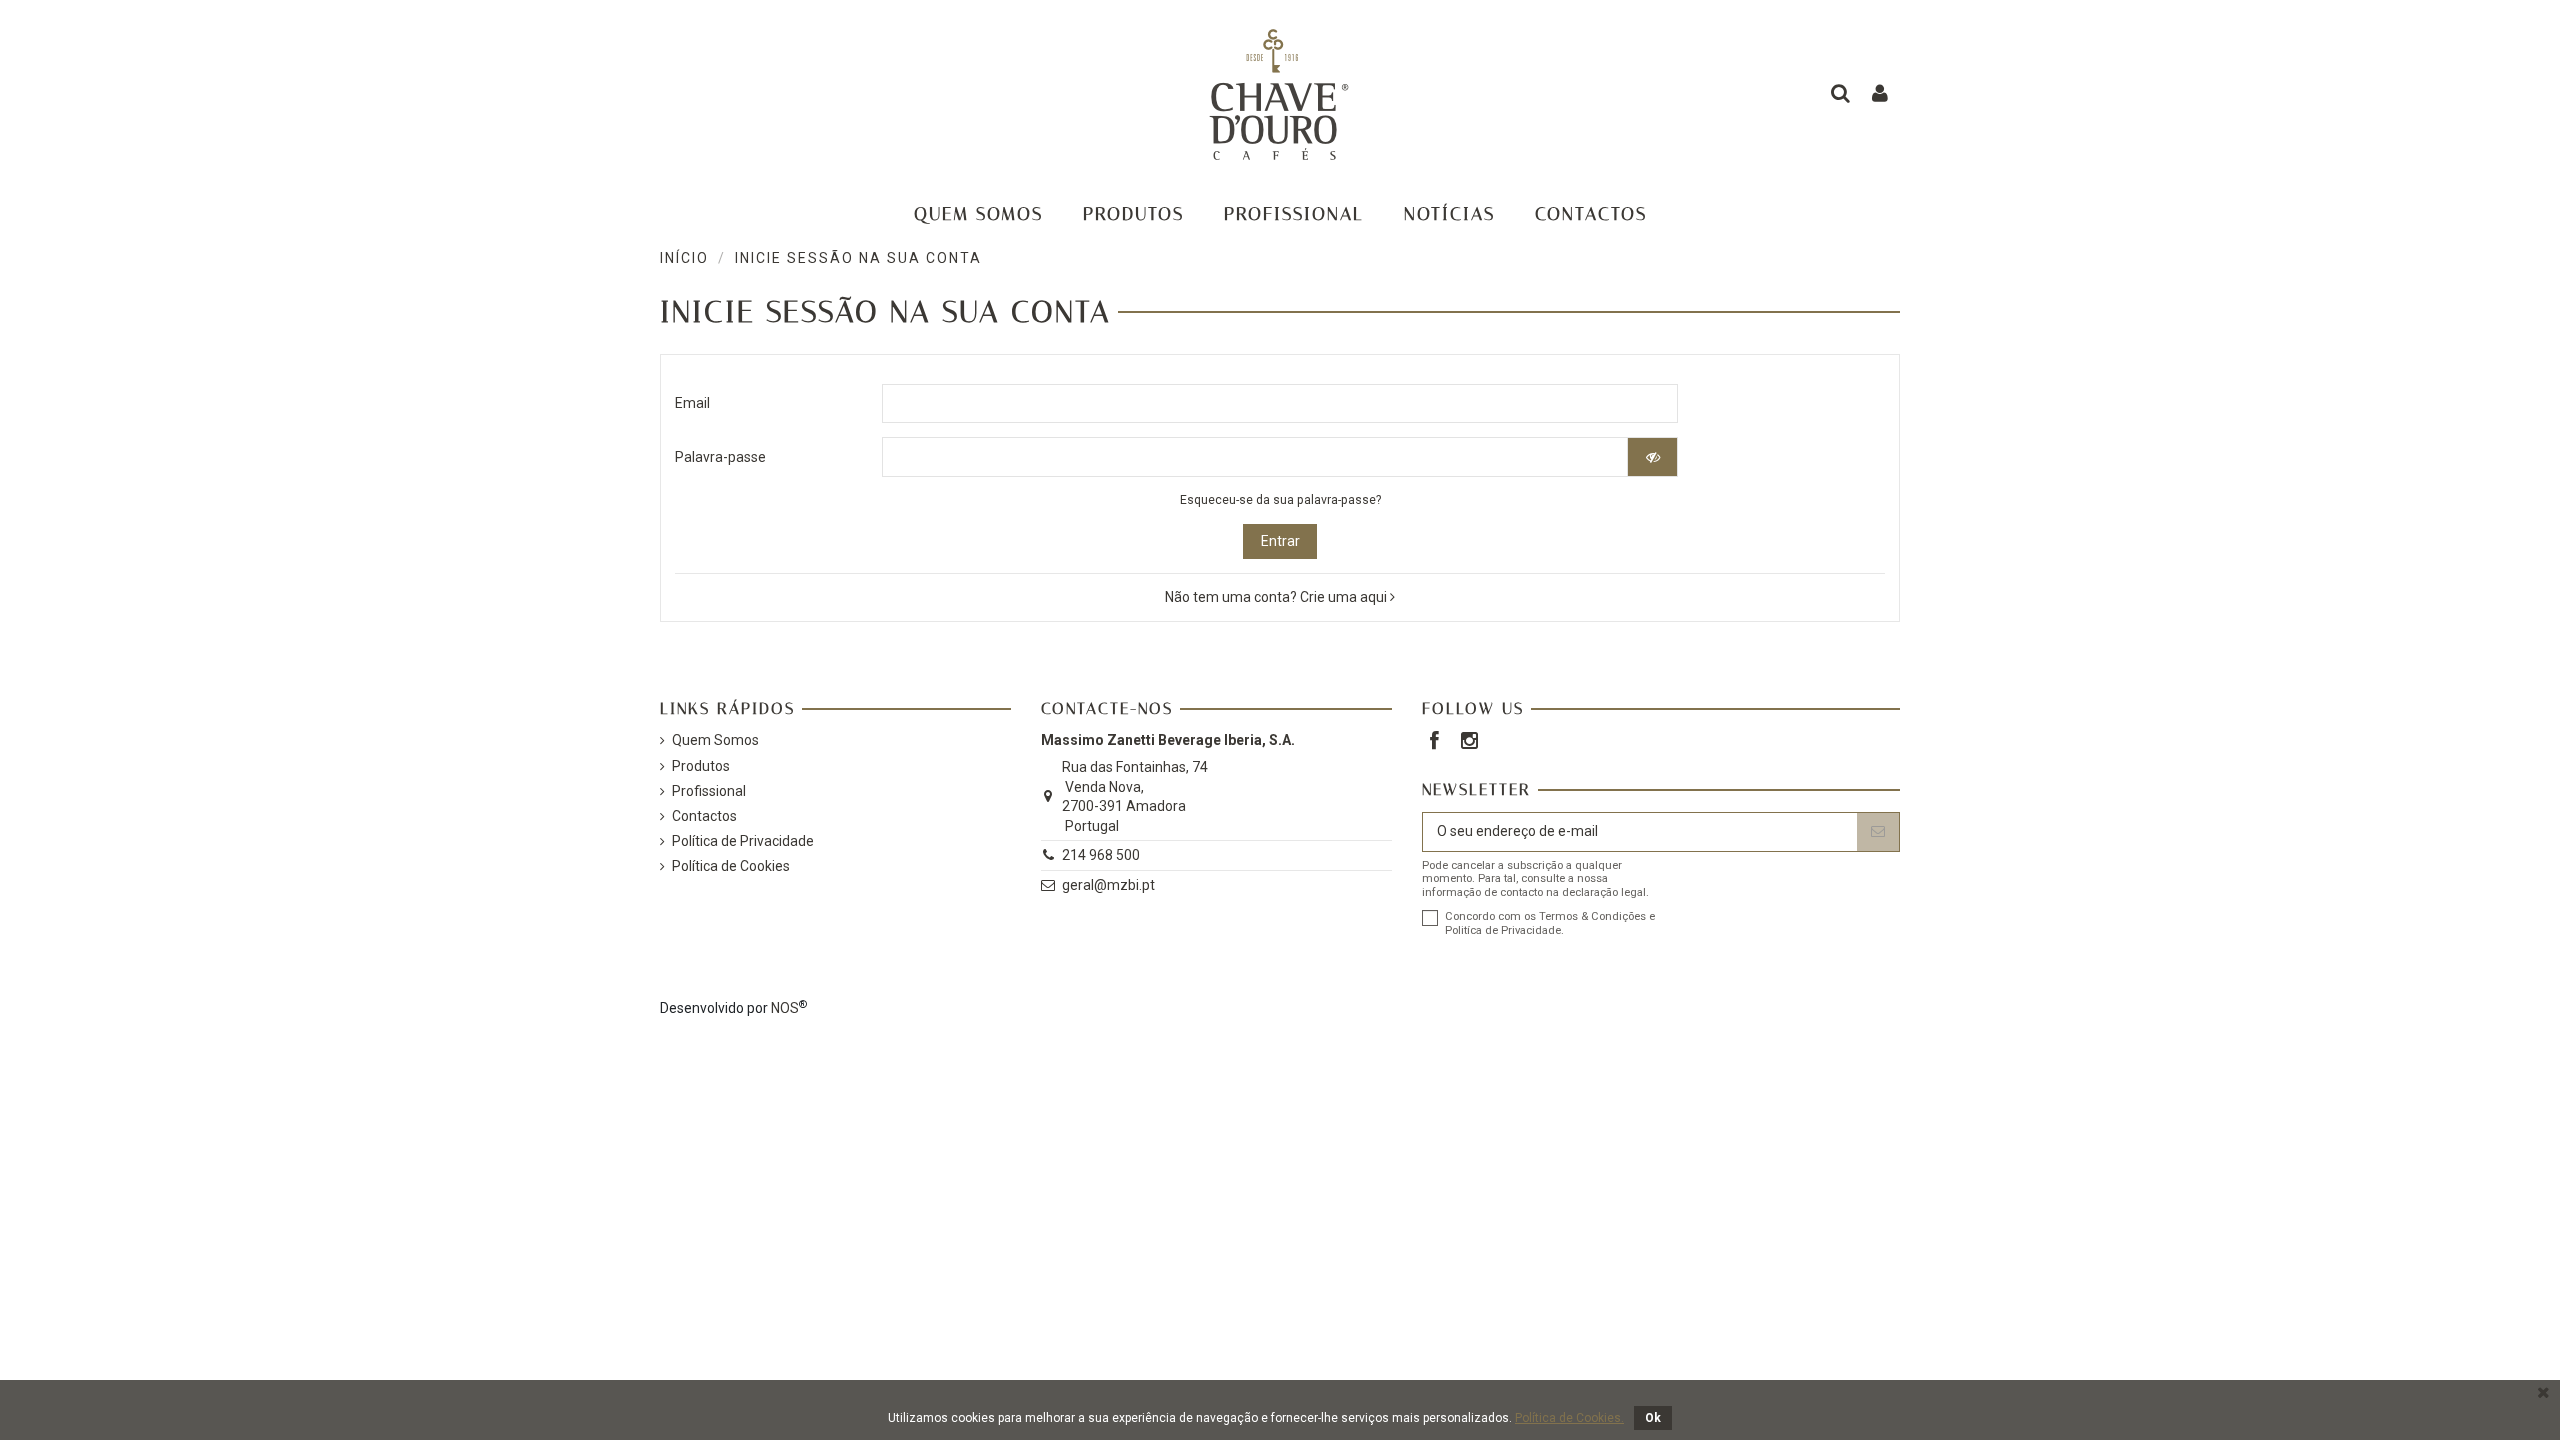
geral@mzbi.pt (1108, 885)
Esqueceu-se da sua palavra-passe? (1280, 500)
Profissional (709, 791)
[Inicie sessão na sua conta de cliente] (1880, 94)
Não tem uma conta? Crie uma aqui (1277, 597)
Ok (1653, 1418)
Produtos (701, 766)
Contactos (704, 816)
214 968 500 (1101, 855)
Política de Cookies (731, 866)
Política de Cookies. (1569, 1418)
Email (692, 403)
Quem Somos (715, 740)
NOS (785, 1008)
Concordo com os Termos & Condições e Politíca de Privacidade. (1550, 923)
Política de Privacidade (743, 841)
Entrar (1280, 541)
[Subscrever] (1878, 832)
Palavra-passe (720, 457)
